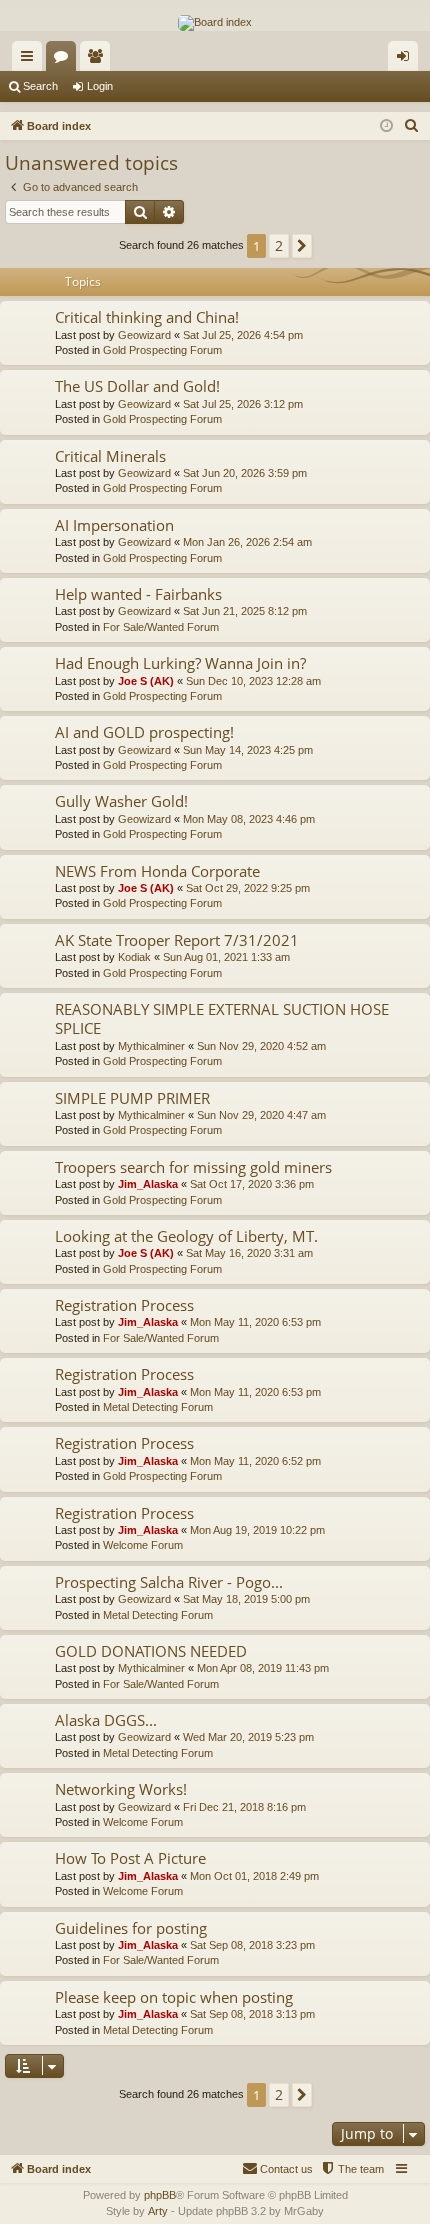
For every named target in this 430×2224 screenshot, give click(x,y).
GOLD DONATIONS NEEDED (151, 1651)
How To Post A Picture (130, 1858)
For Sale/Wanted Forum (161, 627)
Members (99, 60)
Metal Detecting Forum (158, 1407)
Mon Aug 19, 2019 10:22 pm (257, 1530)
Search (40, 86)
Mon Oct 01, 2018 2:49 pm (254, 1876)
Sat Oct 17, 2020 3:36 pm (252, 1184)
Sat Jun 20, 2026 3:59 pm (245, 473)
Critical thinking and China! (147, 317)
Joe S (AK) (146, 681)
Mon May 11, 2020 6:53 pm (255, 1322)
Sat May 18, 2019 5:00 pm (246, 1599)
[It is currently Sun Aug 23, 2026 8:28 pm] (386, 126)
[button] (302, 246)
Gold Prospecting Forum (162, 350)
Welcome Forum (143, 1545)
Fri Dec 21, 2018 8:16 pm (244, 1807)
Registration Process (124, 1305)
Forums (65, 60)
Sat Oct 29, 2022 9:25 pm (248, 888)
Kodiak (134, 957)
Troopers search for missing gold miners (193, 1167)
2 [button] (279, 245)
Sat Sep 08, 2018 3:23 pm (252, 1945)
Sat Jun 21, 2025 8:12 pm (245, 611)
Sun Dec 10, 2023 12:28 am (253, 681)
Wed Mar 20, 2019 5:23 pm (248, 1737)
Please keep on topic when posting (174, 1997)
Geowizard (144, 335)
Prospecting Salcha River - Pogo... (169, 1582)
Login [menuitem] (407, 60)
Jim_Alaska (148, 1184)
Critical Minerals (110, 456)
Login (100, 86)
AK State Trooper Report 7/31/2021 (177, 940)
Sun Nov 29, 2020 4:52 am (261, 1046)
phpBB (160, 2195)
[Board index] (215, 23)
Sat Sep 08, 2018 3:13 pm (252, 2014)
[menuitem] (412, 126)
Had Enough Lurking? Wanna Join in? (180, 663)
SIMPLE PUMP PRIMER (132, 1098)
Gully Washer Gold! (121, 801)
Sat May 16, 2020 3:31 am (249, 1253)
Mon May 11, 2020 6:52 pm (255, 1461)
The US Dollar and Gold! (137, 386)
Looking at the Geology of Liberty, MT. (186, 1236)
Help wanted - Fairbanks (138, 594)
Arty (158, 2211)
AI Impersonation (114, 525)
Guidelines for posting (131, 1928)
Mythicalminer (151, 1046)
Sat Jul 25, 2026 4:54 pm (243, 335)
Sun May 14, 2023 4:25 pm (248, 750)
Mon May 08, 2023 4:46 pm (249, 819)
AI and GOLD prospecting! (144, 732)
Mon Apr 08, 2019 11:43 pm (263, 1668)
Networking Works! (121, 1789)
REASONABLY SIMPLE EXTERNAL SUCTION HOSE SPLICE (222, 1018)
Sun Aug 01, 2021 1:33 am (226, 957)
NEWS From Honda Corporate (157, 871)
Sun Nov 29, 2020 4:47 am (261, 1115)
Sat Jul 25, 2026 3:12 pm (243, 404)
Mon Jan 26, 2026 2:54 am (247, 542)
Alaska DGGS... (106, 1720)
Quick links (31, 60)
